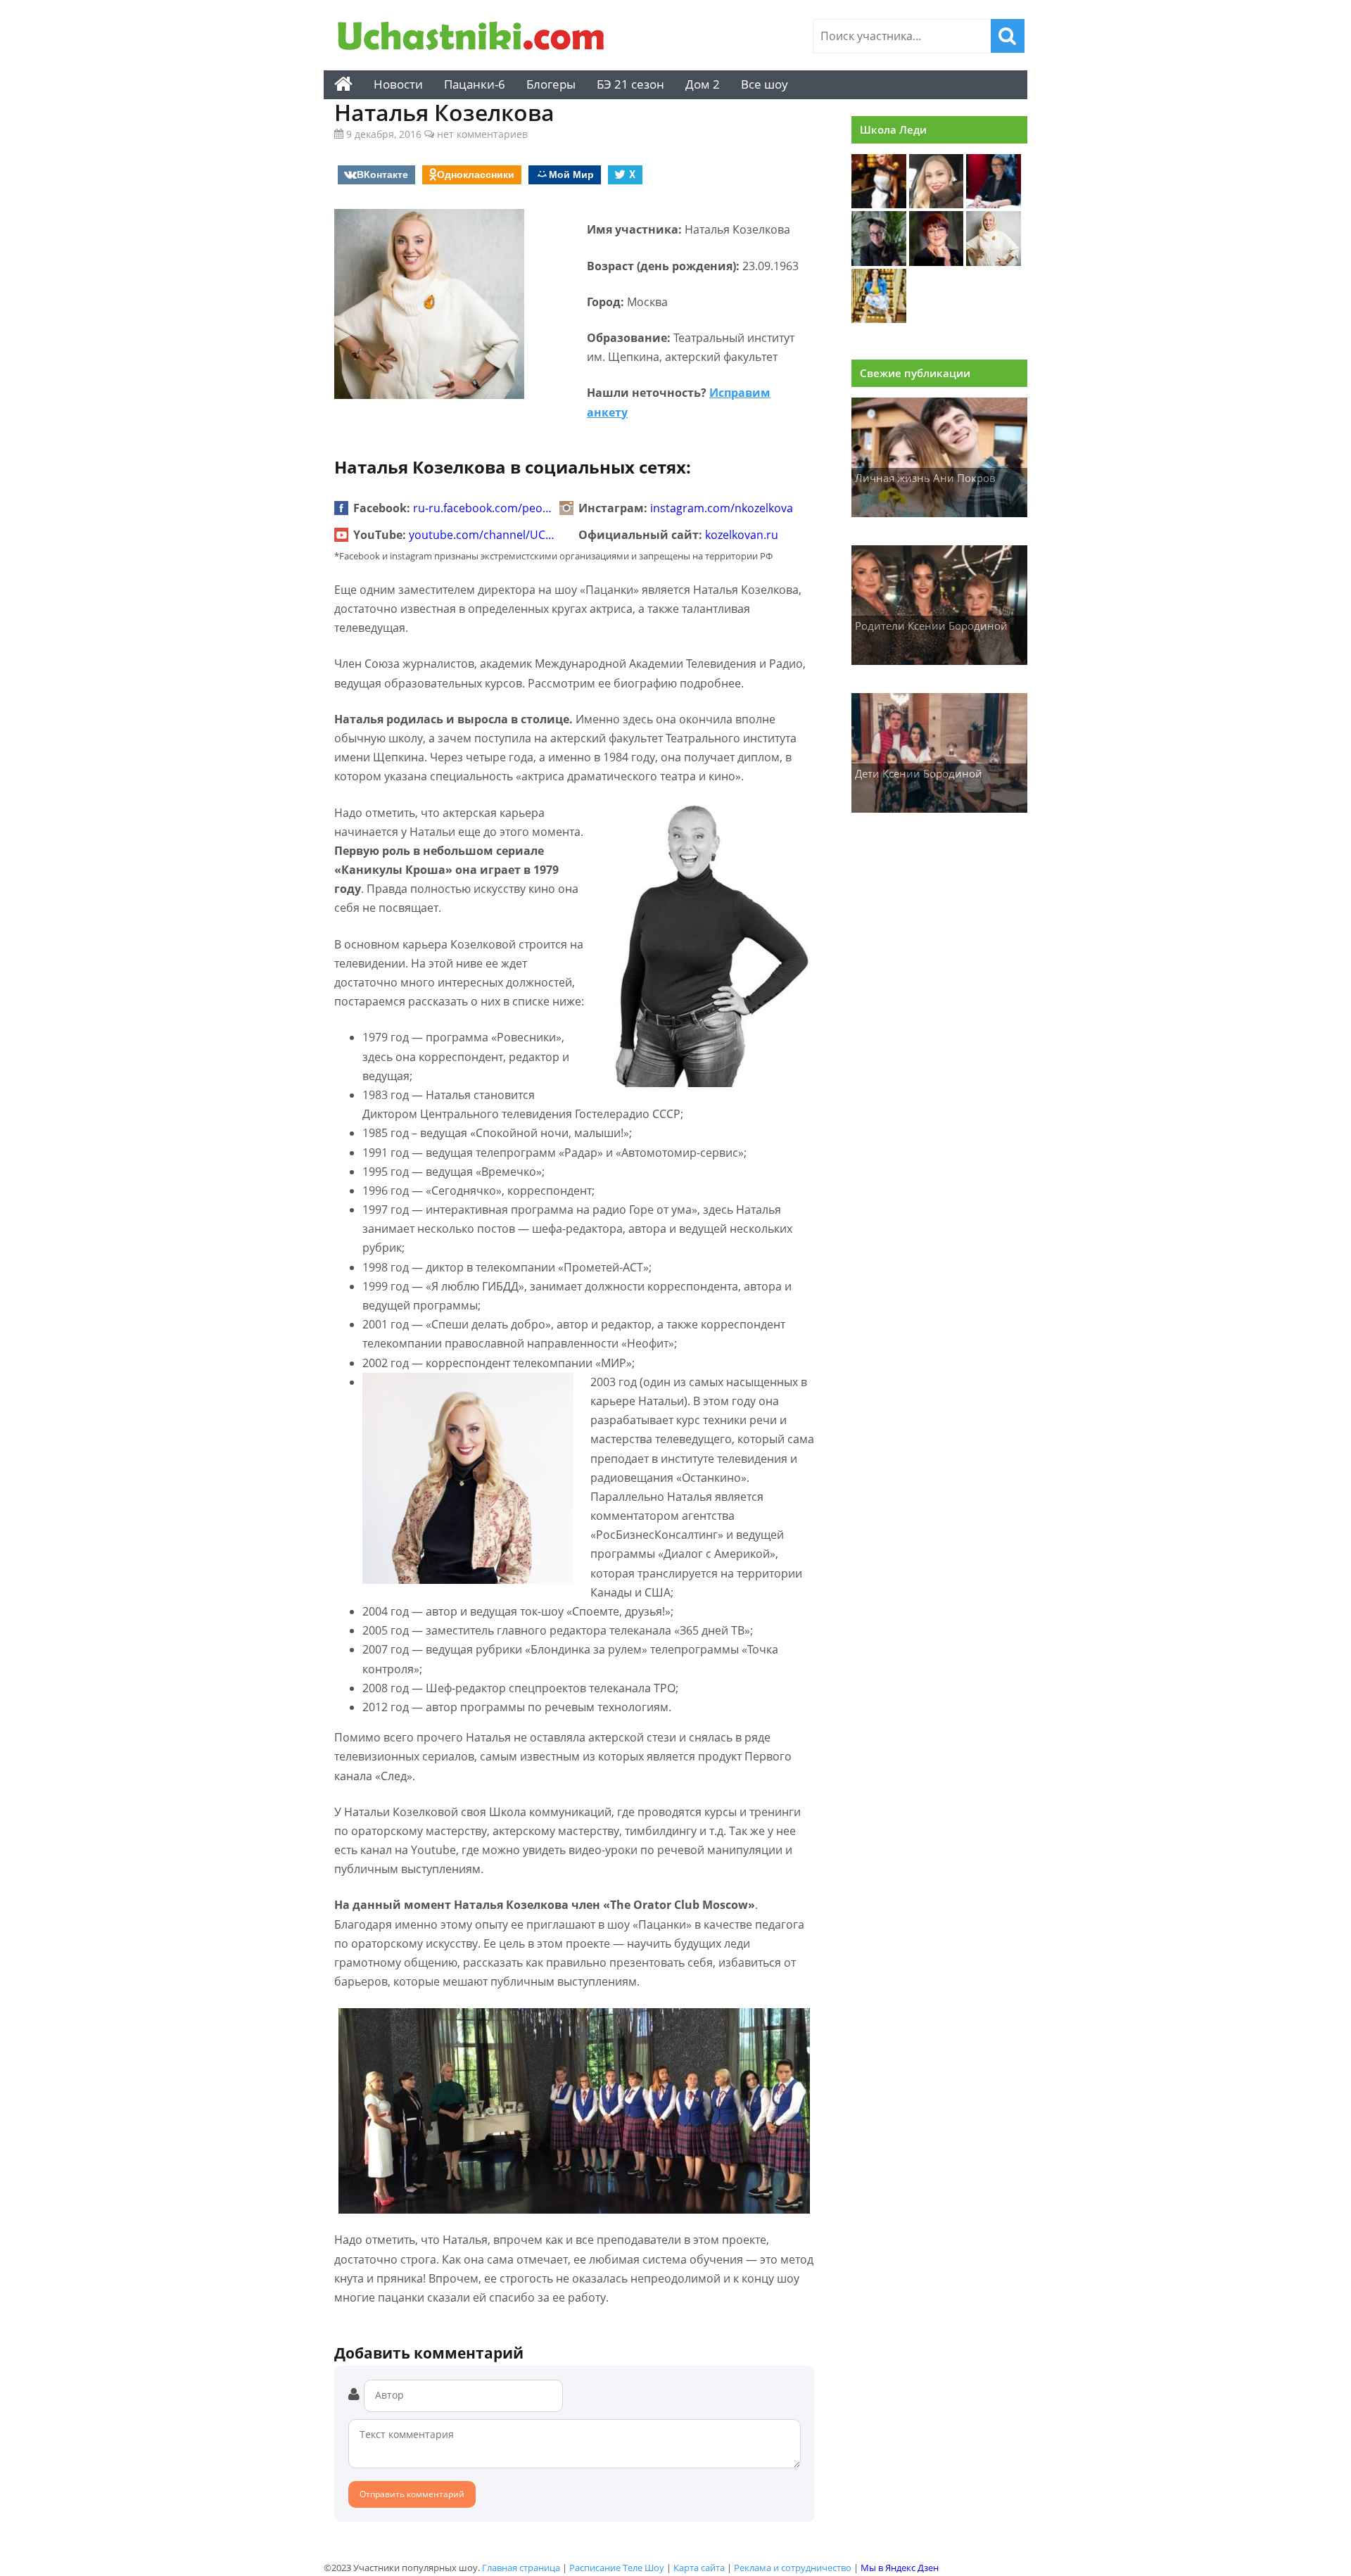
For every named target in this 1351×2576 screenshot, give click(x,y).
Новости (398, 84)
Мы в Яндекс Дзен (900, 2568)
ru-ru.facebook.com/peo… (482, 508)
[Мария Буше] (879, 204)
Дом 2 (703, 84)
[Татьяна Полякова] (879, 262)
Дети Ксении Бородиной (919, 773)
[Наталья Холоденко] (879, 319)
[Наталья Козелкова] (994, 262)
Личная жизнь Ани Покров (925, 478)
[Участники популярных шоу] (475, 38)
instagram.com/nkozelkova (722, 508)
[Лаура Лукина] (994, 204)
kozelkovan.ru (742, 535)
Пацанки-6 (475, 84)
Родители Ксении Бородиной (931, 626)
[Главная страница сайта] (343, 84)
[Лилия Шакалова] (937, 262)
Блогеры (551, 84)
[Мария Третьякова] (937, 204)
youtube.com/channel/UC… (482, 535)
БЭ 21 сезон (630, 84)
